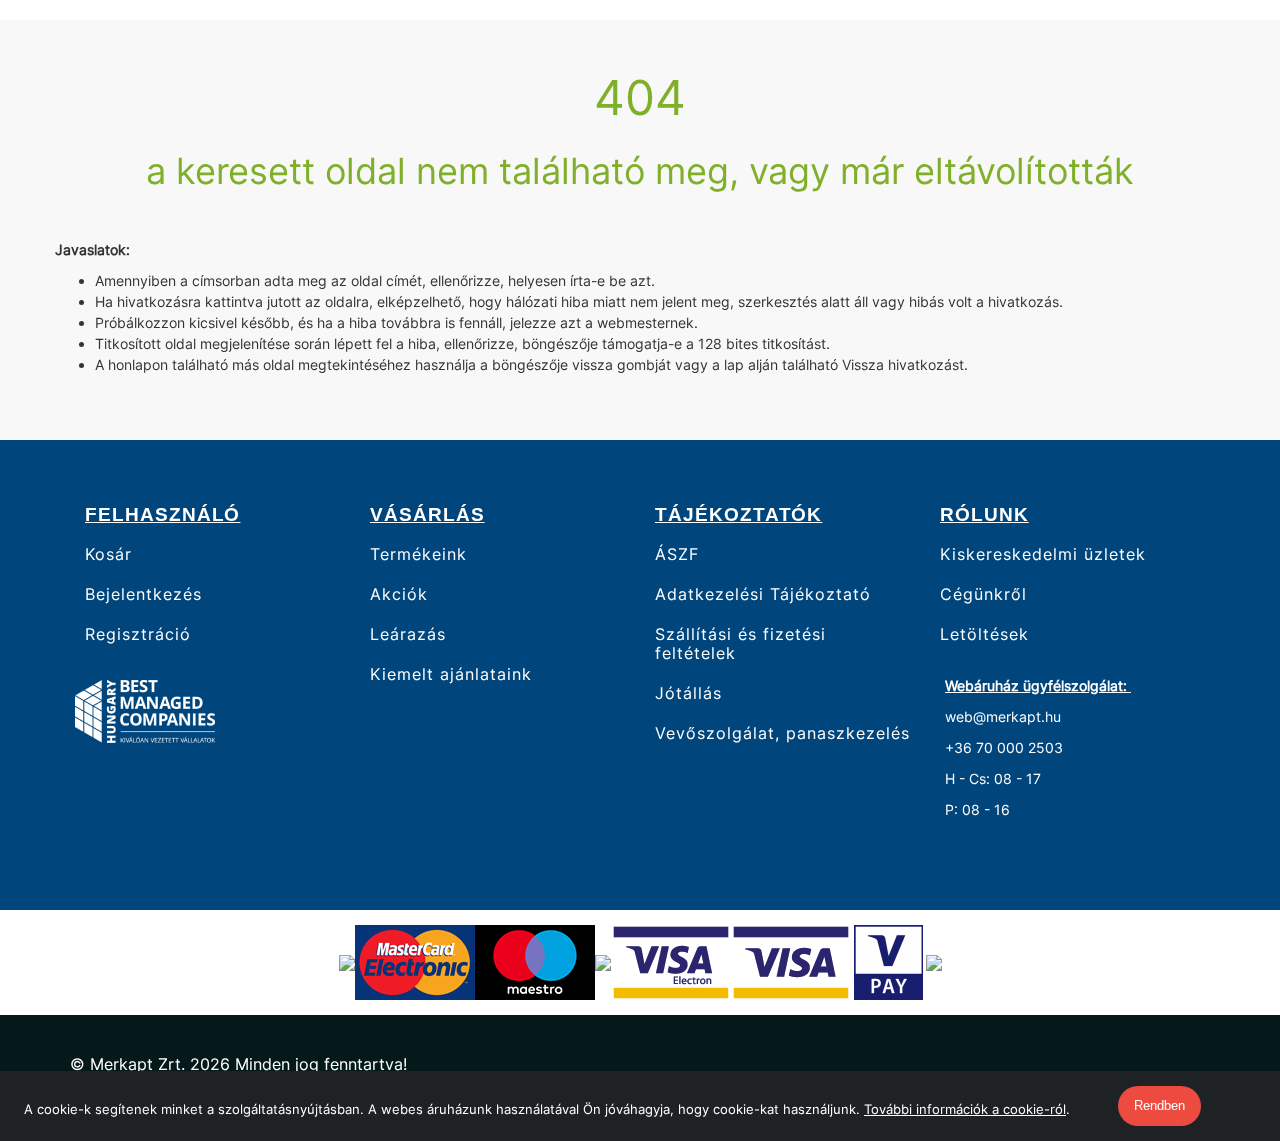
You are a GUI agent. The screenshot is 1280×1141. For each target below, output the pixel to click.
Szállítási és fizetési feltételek (740, 644)
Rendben (1159, 1105)
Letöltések (984, 634)
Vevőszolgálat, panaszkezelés (782, 733)
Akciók (399, 594)
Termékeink (418, 554)
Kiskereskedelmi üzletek (1043, 554)
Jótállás (688, 693)
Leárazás (408, 634)
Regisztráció (138, 634)
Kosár (108, 554)
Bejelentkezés (143, 594)
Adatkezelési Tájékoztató (763, 594)
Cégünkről (983, 594)
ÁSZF (677, 554)
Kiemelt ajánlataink (451, 674)
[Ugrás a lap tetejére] (1219, 1020)
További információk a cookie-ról (965, 1109)
